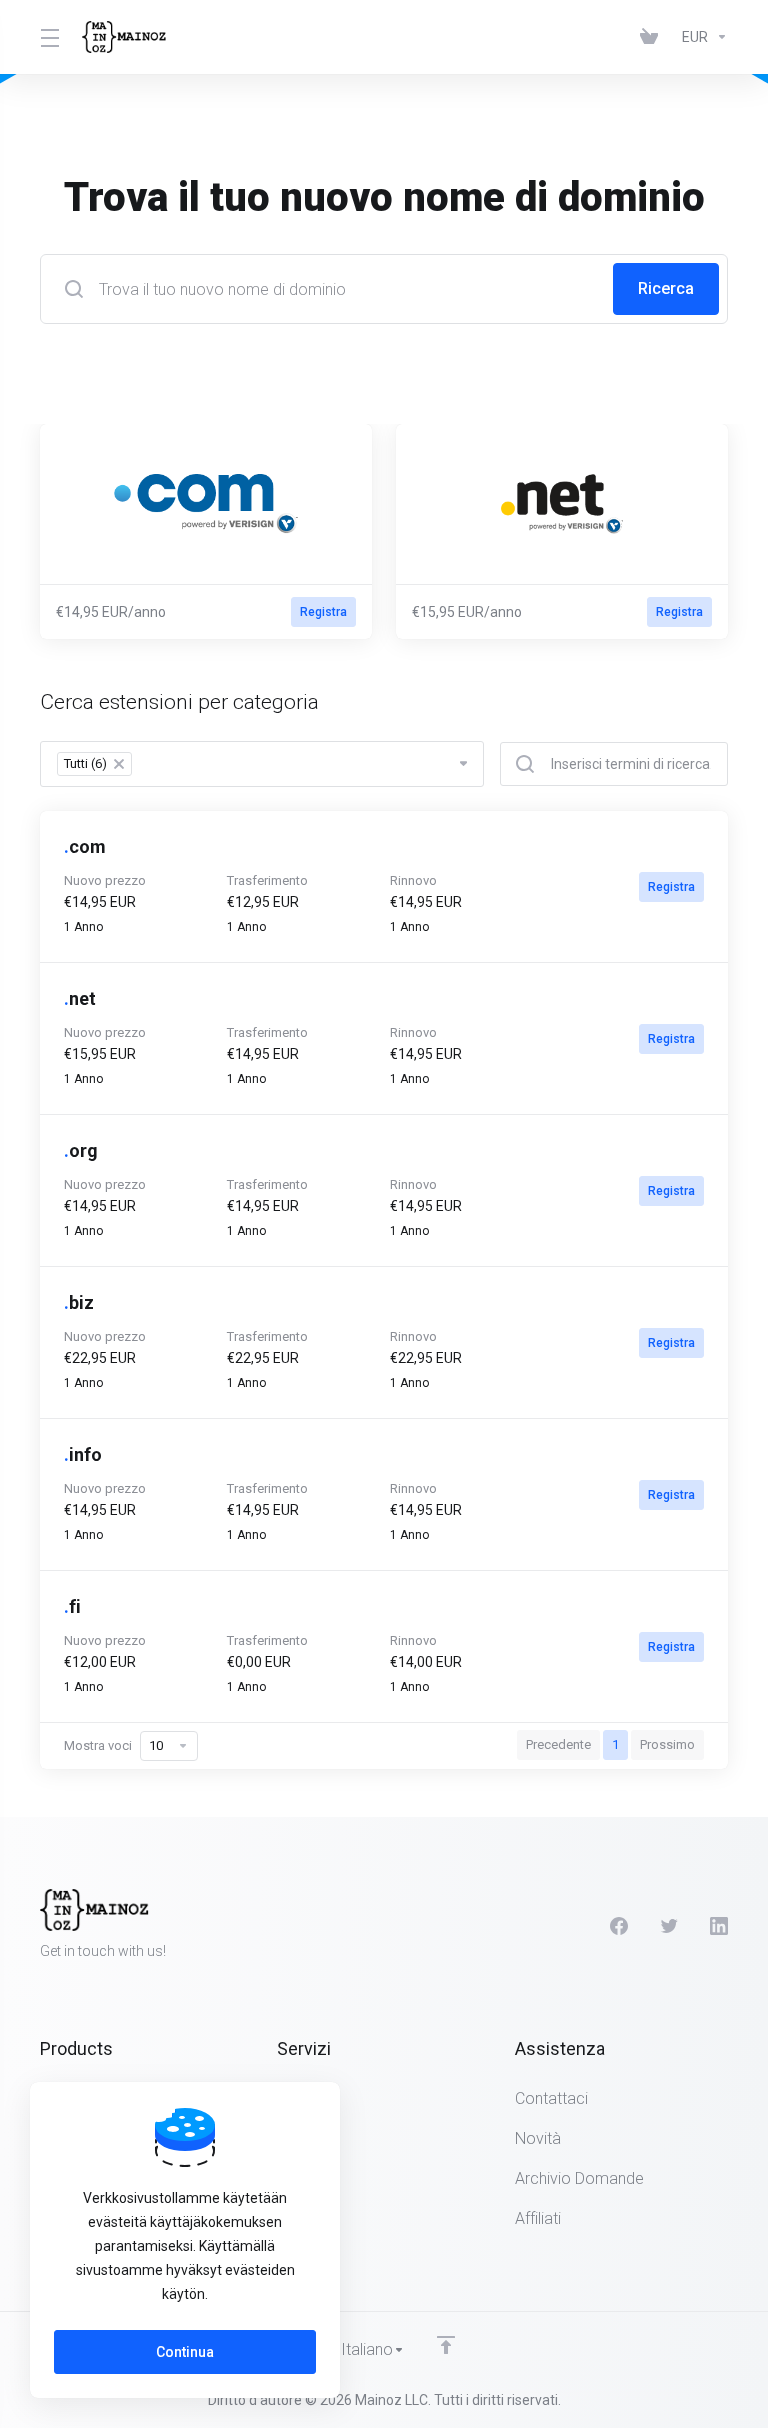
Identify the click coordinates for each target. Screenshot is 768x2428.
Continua (185, 2352)
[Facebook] (619, 1926)
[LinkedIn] (719, 1926)
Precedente (558, 1744)
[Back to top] (446, 2345)
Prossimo (667, 1744)
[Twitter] (669, 1926)
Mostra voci (98, 1745)
